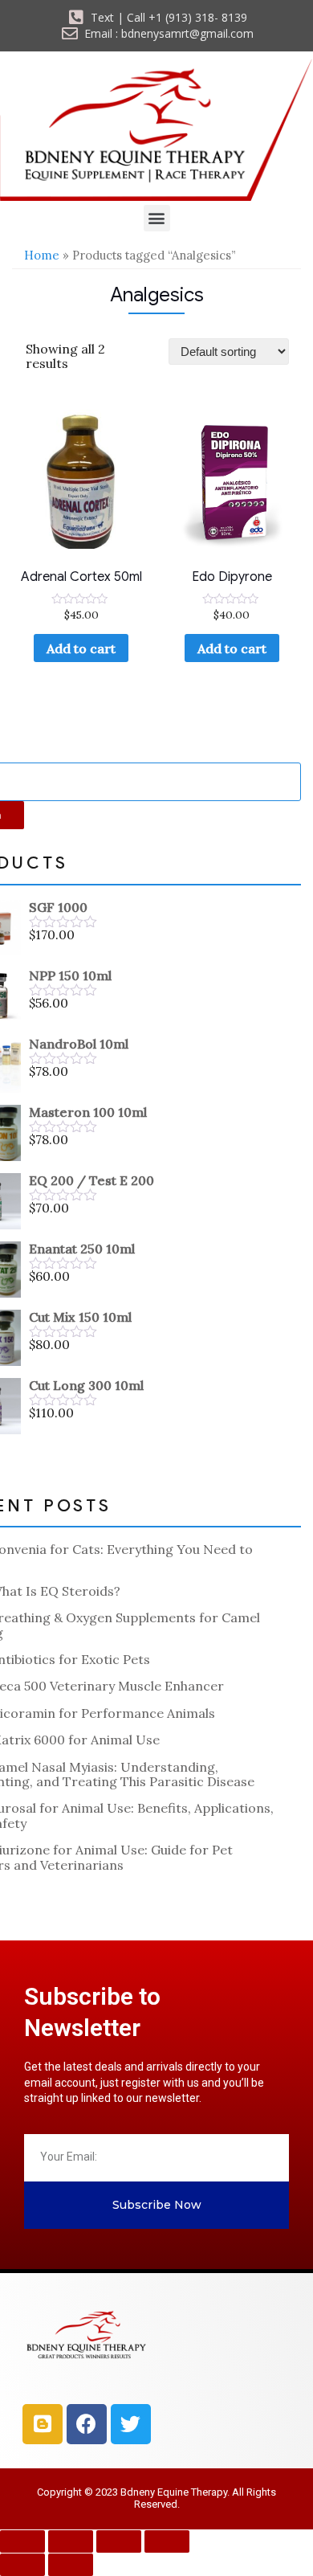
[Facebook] (87, 2424)
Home (42, 255)
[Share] (119, 2541)
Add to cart (81, 648)
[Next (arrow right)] (71, 2565)
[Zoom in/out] (22, 2541)
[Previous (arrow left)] (22, 2565)
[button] (157, 218)
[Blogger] (43, 2424)
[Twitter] (131, 2424)
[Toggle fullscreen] (71, 2541)
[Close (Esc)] (167, 2541)
